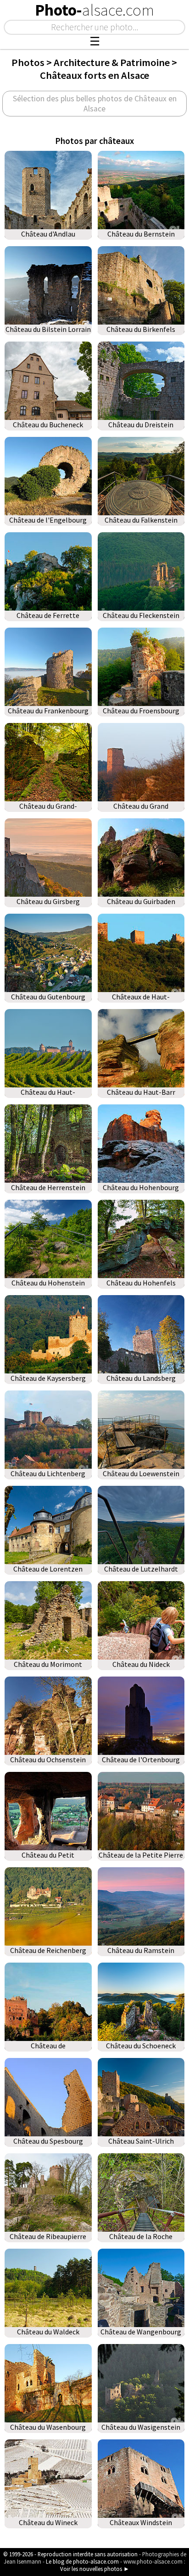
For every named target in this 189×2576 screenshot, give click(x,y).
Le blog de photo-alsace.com (82, 2561)
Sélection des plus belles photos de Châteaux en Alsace (95, 104)
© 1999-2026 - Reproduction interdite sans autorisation (70, 2554)
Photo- (94, 10)
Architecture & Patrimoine (112, 62)
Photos (28, 62)
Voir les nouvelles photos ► (95, 2569)
